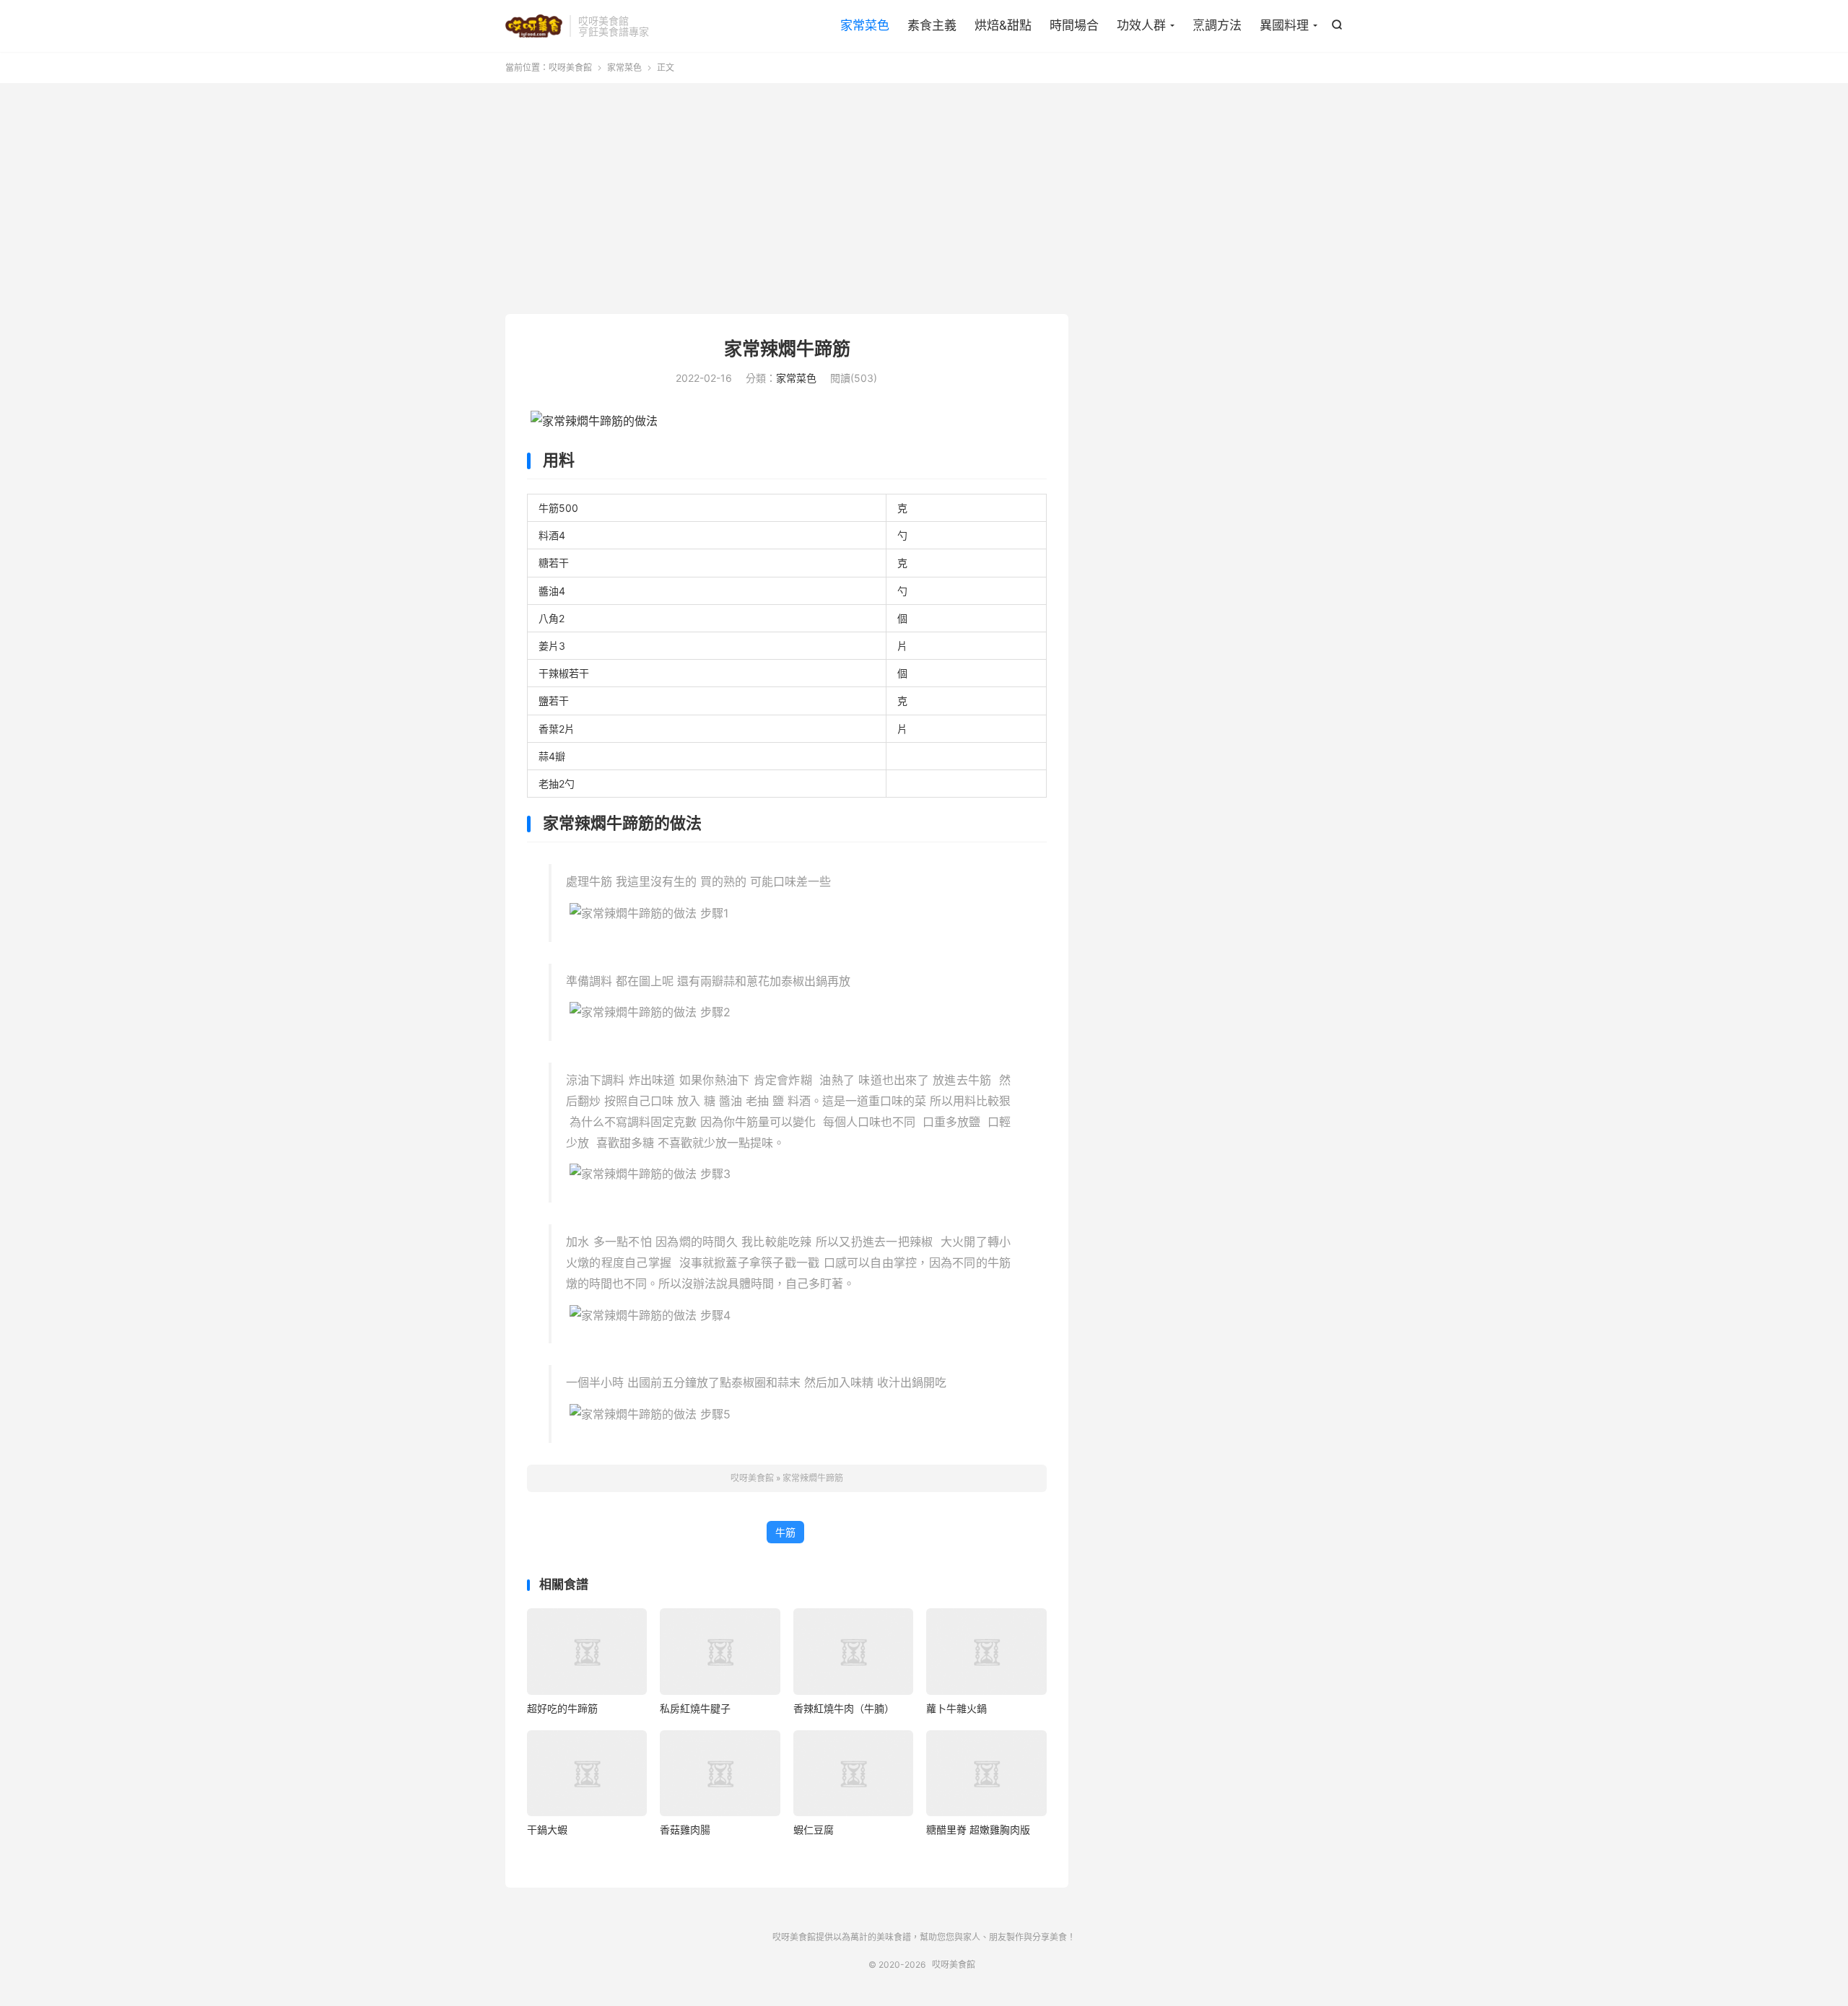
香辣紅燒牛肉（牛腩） (844, 1708)
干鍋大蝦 (547, 1830)
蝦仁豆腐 (814, 1830)
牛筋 (785, 1532)
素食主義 (932, 25)
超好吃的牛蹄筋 (562, 1708)
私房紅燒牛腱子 (695, 1708)
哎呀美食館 (534, 26)
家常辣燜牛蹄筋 (787, 349)
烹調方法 (1217, 25)
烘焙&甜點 (1003, 25)
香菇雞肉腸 (685, 1830)
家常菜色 (865, 25)
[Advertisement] (924, 199)
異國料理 (1284, 25)
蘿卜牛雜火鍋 (956, 1708)
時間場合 (1074, 25)
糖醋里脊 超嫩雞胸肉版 (978, 1830)
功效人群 (1141, 25)
